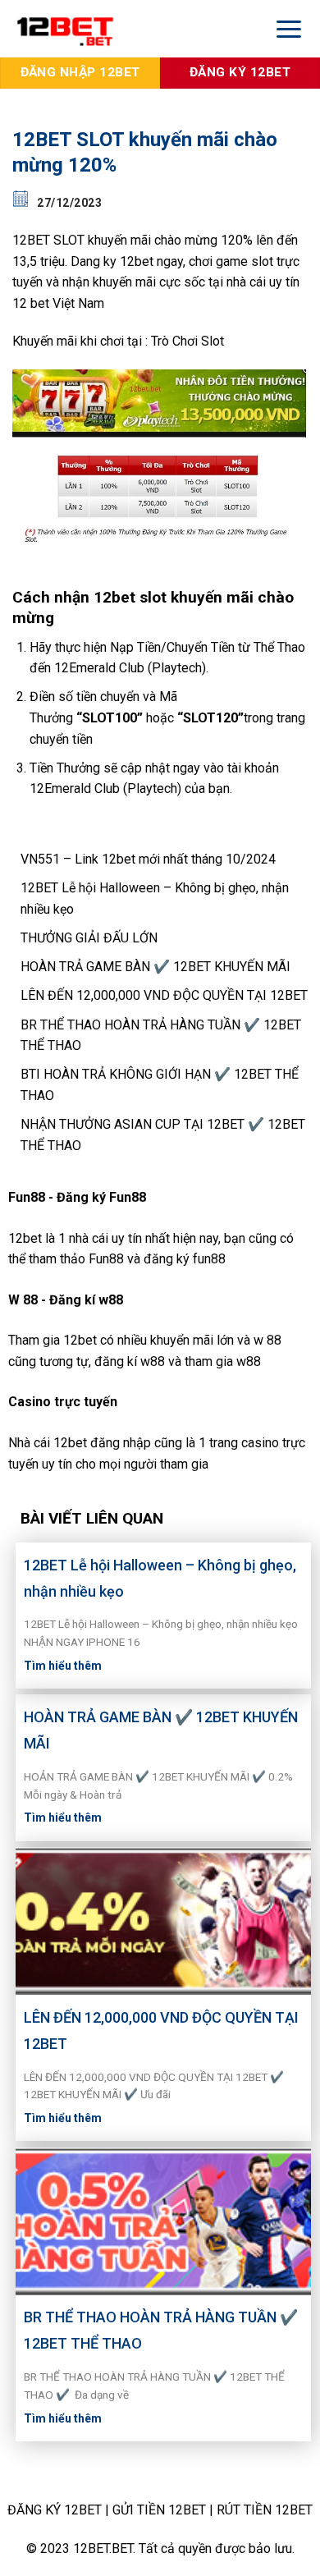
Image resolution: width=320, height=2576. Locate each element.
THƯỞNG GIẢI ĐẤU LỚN (89, 938)
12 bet (31, 303)
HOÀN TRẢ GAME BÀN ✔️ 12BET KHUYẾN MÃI (155, 967)
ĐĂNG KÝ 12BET (55, 2510)
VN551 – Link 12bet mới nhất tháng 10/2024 (148, 859)
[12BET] (129, 29)
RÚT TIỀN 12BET (265, 2510)
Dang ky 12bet (112, 261)
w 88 (267, 1340)
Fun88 (106, 1259)
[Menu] (289, 28)
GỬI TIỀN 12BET (159, 2510)
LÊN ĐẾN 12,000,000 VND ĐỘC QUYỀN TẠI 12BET (164, 995)
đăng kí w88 (130, 1361)
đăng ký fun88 (185, 1259)
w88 (249, 1361)
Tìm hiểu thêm (63, 1666)
